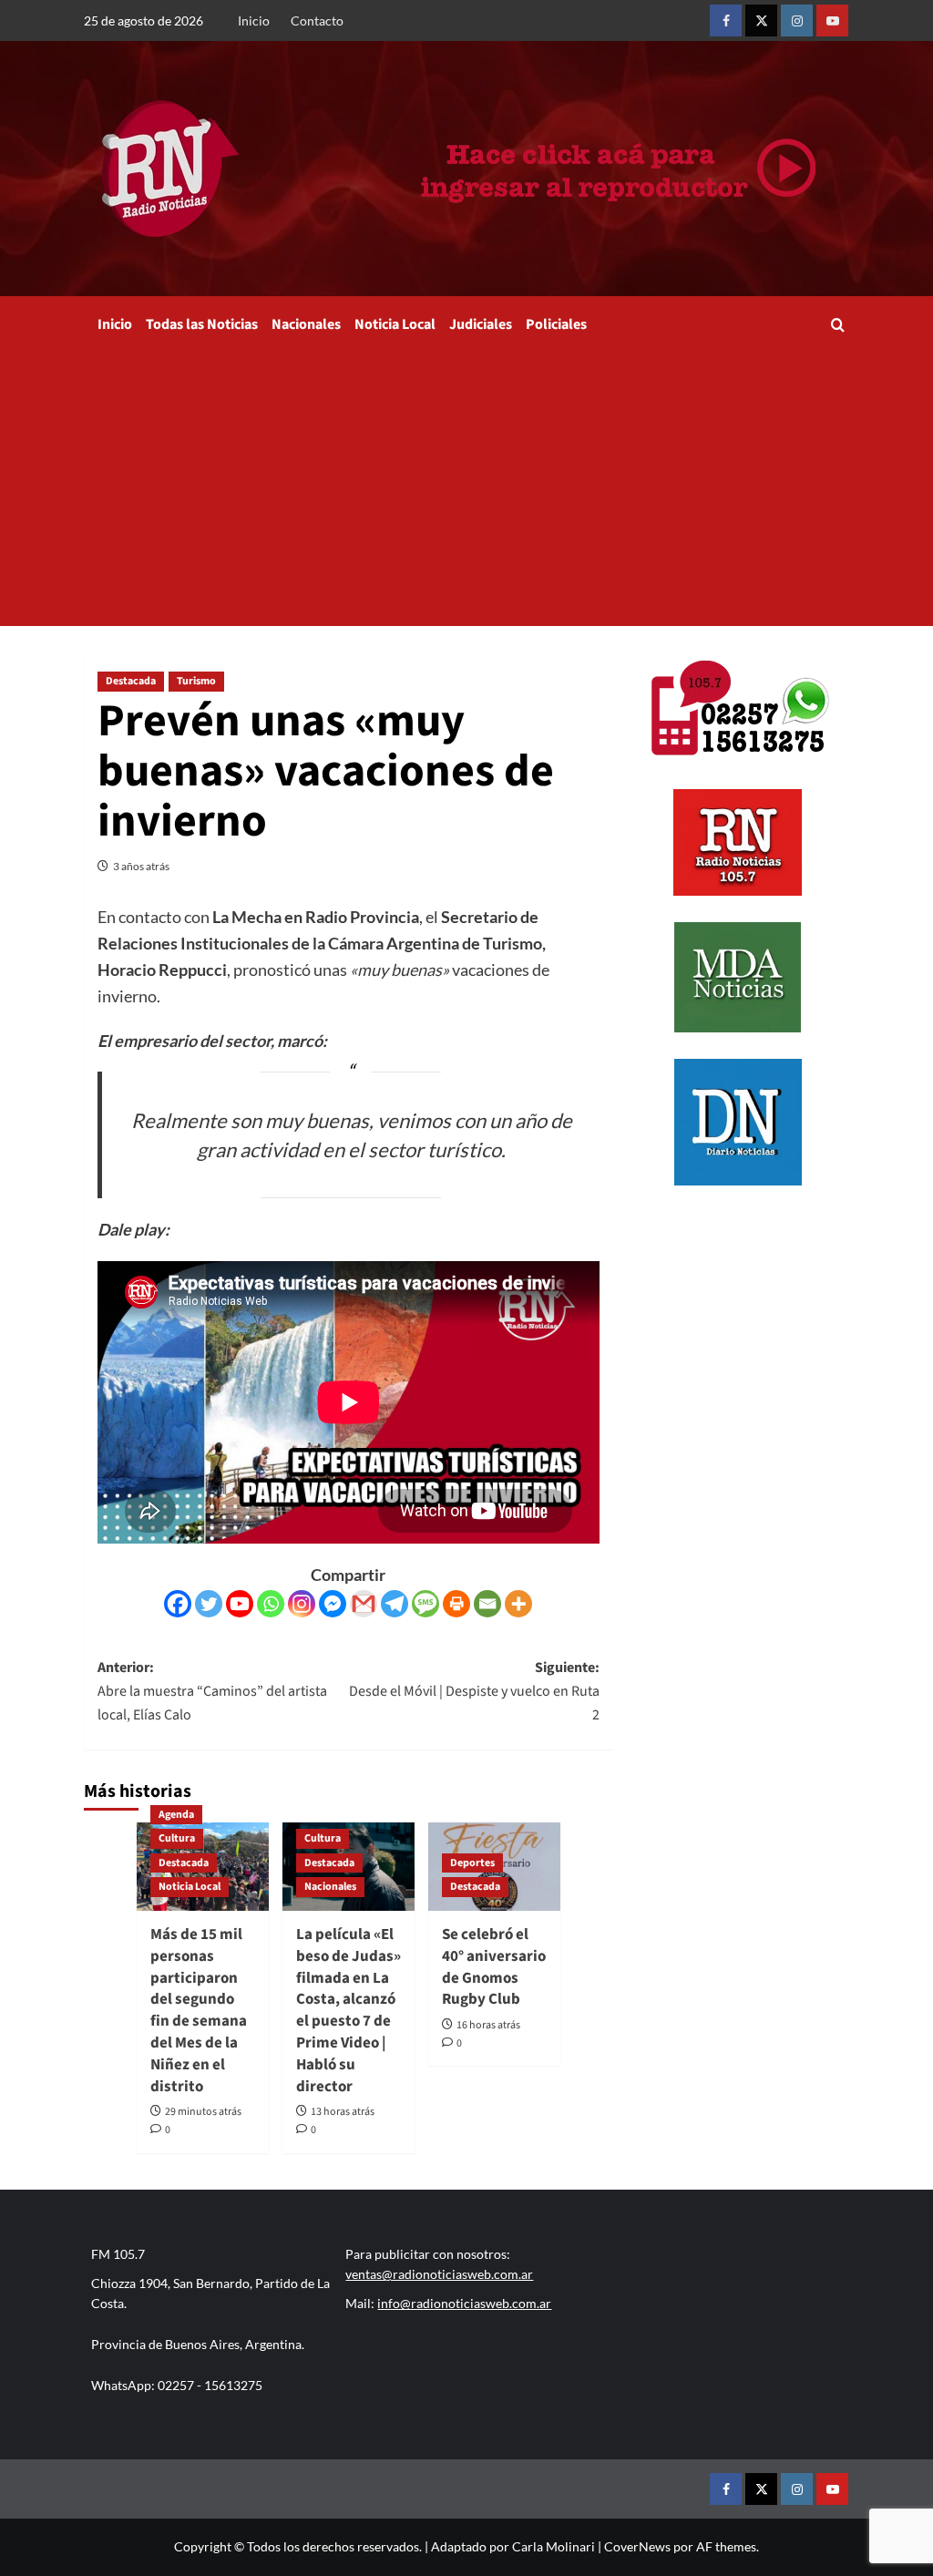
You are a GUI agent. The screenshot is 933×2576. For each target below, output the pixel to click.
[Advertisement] (466, 489)
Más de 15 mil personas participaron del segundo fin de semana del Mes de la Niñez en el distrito (199, 2011)
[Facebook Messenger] (333, 1604)
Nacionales (306, 324)
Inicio (254, 21)
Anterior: (212, 1691)
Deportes (472, 1863)
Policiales (556, 324)
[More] (518, 1604)
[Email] (487, 1604)
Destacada (131, 681)
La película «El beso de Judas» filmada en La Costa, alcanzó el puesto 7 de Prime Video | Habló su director (349, 2011)
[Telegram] (395, 1604)
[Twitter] (209, 1604)
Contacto (317, 21)
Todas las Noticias (202, 324)
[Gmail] (364, 1604)
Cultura (177, 1838)
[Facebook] (178, 1604)
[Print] (456, 1604)
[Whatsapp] (271, 1604)
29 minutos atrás (203, 2112)
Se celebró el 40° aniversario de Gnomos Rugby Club (494, 1967)
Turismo (196, 681)
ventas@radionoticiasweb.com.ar (439, 2274)
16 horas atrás (488, 2025)
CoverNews (637, 2546)
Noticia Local (395, 324)
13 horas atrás (343, 2112)
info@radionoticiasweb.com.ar (464, 2303)
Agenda (176, 1815)
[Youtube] (240, 1604)
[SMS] (425, 1604)
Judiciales (481, 324)
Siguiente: (474, 1691)
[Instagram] (302, 1604)
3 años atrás (141, 866)
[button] (838, 325)
